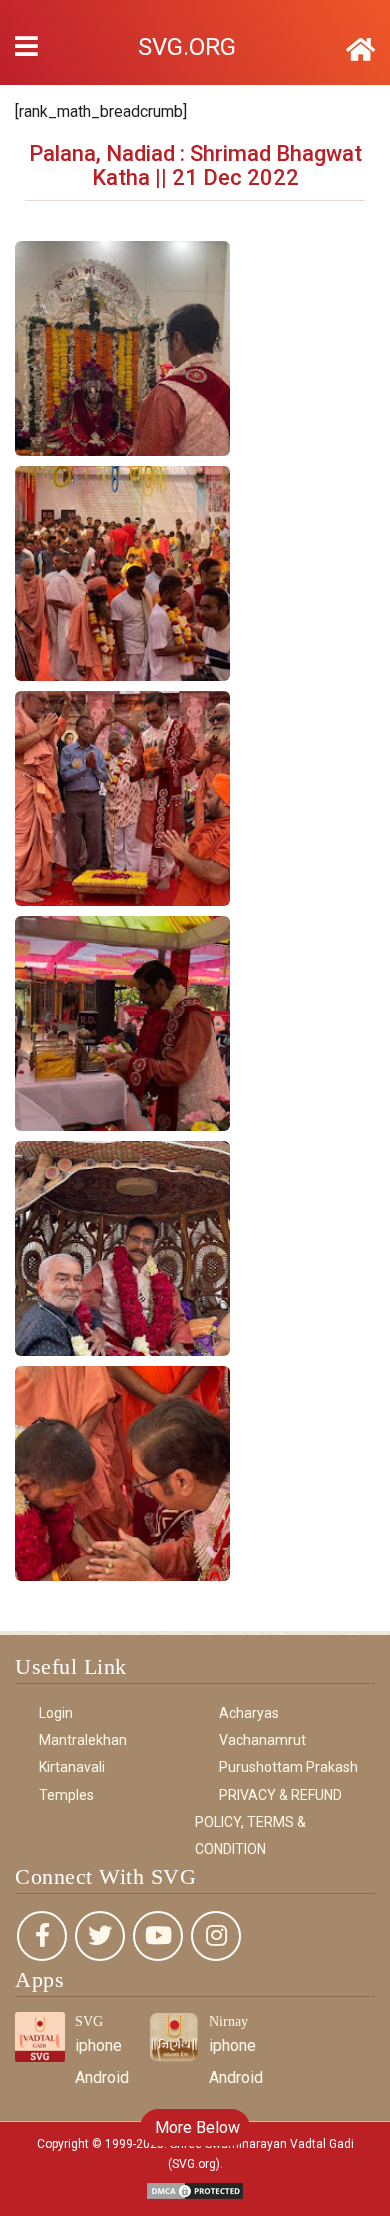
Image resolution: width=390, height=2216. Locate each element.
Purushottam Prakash (288, 1767)
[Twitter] (100, 1936)
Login (56, 1713)
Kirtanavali (72, 1767)
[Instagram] (216, 1936)
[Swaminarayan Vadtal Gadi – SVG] (360, 50)
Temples (66, 1795)
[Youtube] (158, 1936)
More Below (195, 2127)
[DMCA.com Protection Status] (195, 2189)
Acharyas (249, 1713)
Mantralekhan (83, 1740)
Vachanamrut (262, 1740)
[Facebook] (42, 1936)
